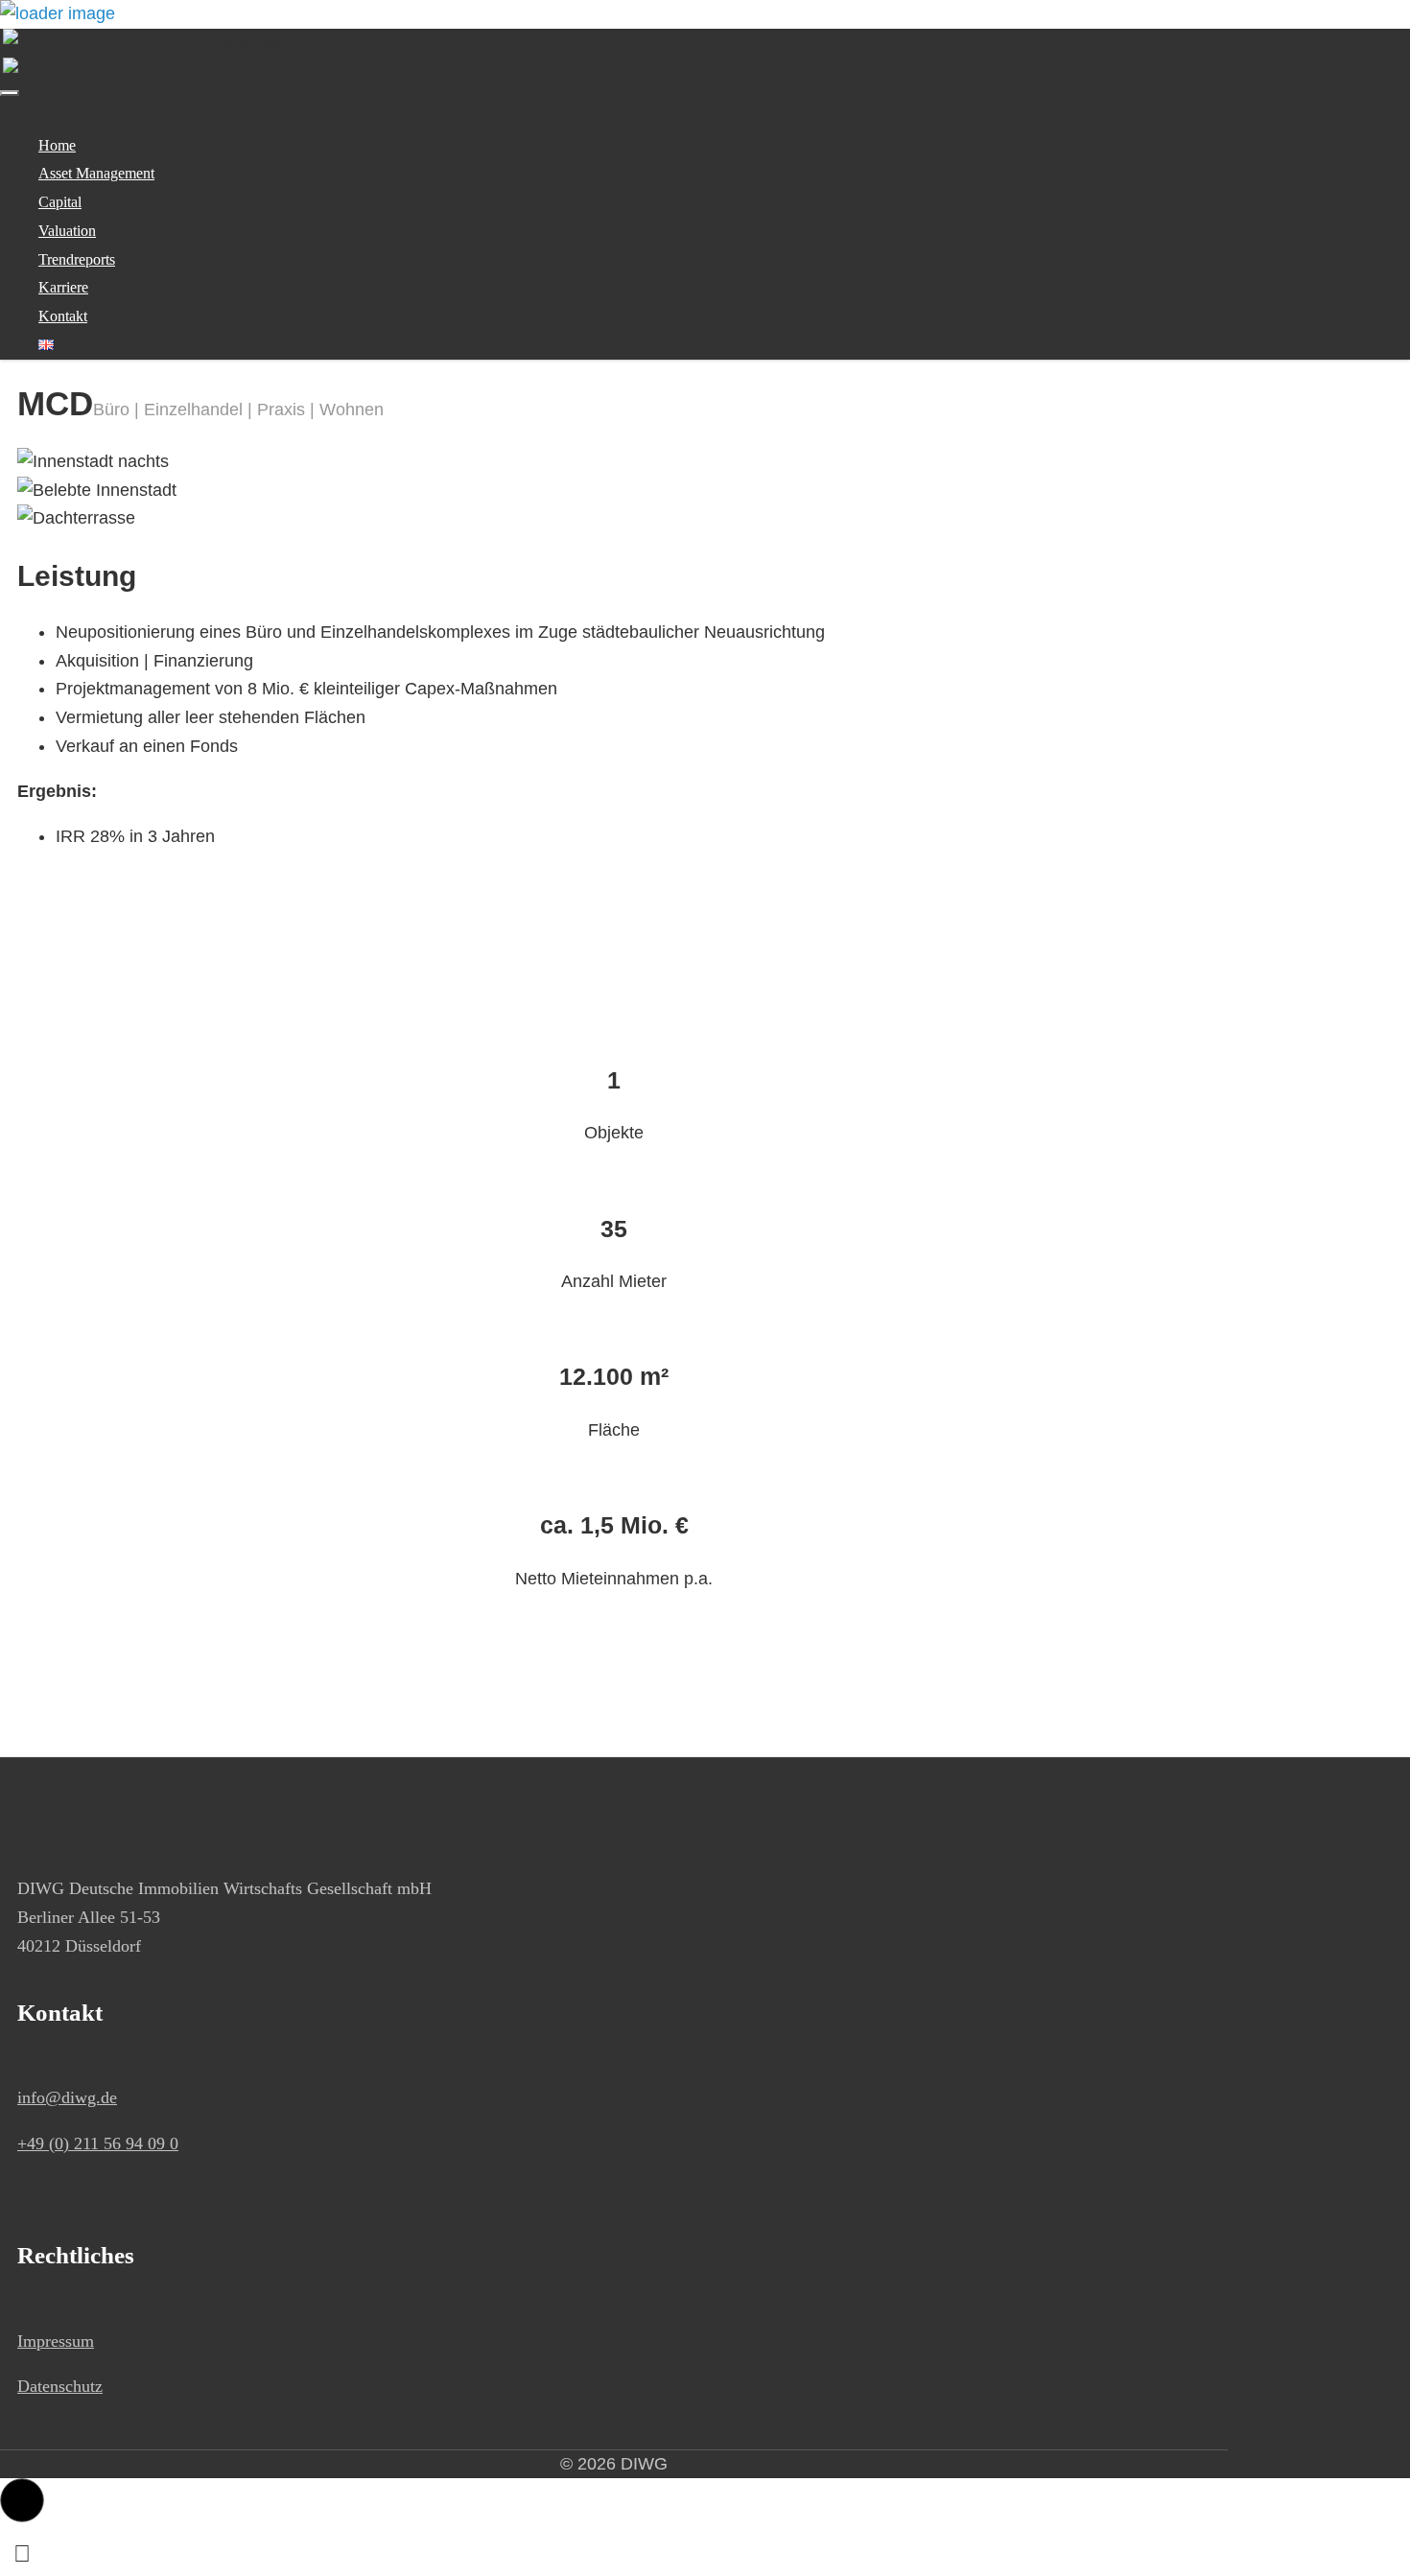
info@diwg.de (67, 2097)
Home (57, 145)
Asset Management (96, 173)
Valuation (67, 231)
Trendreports (77, 259)
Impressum (56, 2341)
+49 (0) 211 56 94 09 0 (98, 2143)
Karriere (63, 287)
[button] (22, 2500)
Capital (60, 202)
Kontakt (63, 316)
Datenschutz (60, 2386)
